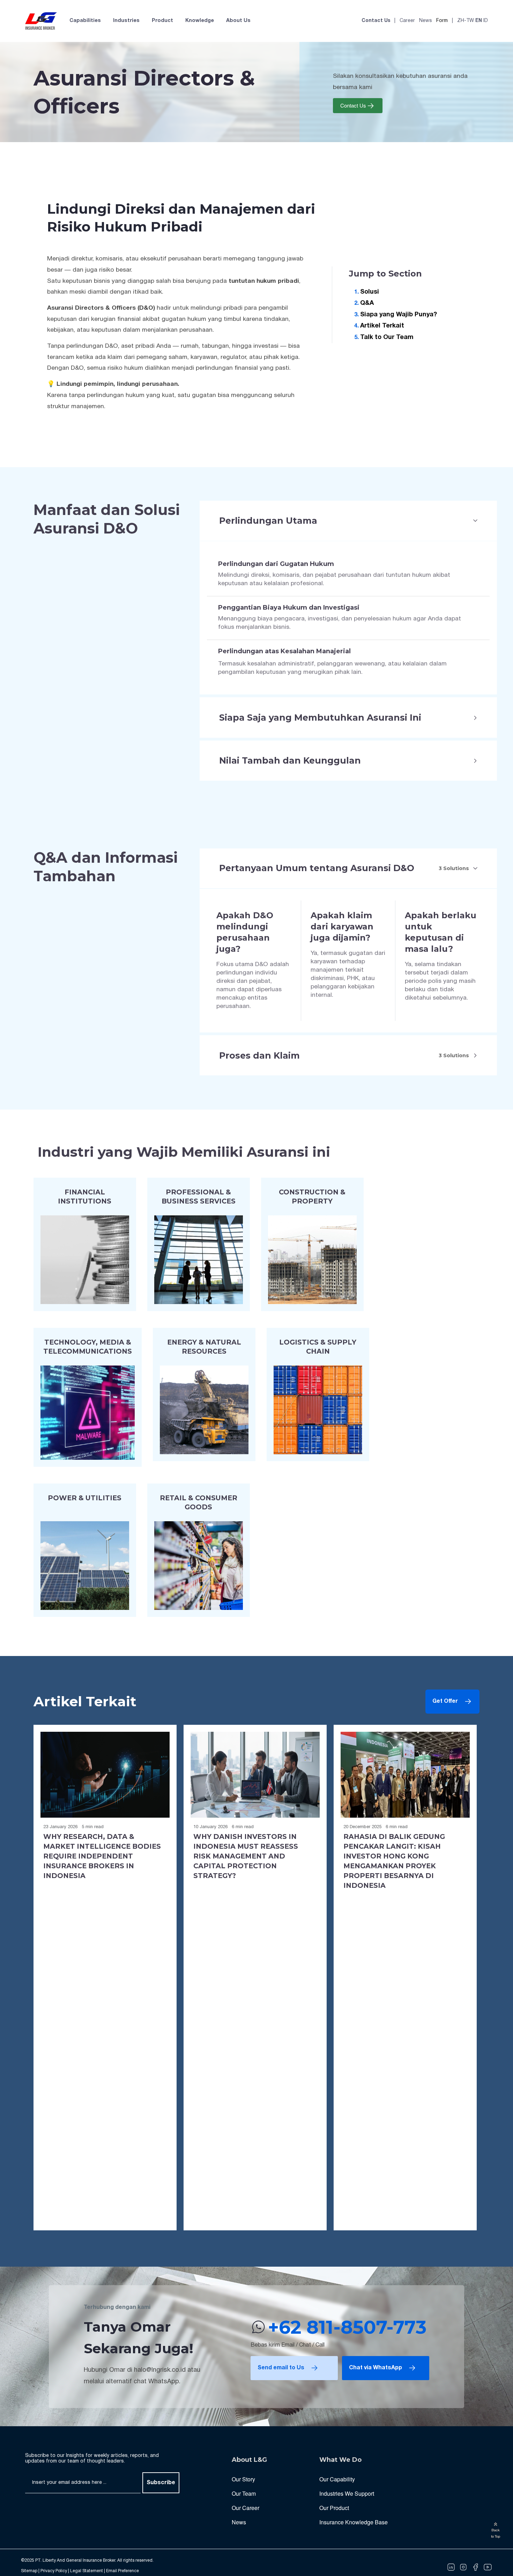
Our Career (246, 2508)
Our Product (334, 2508)
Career (407, 21)
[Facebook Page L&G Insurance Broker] (475, 2567)
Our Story (243, 2479)
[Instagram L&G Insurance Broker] (463, 2567)
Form (442, 21)
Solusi (370, 292)
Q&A (367, 303)
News (426, 21)
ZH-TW (466, 21)
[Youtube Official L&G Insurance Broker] (488, 2567)
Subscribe (161, 2483)
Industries (126, 21)
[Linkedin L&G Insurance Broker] (451, 2567)
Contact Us (376, 21)
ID (486, 21)
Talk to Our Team (387, 337)
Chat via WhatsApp (376, 2368)
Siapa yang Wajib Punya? (399, 314)
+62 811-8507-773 (347, 2327)
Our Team (244, 2493)
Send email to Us (281, 2368)
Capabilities (85, 21)
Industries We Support (347, 2493)
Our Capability (337, 2479)
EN (479, 21)
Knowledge (200, 21)
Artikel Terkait (382, 326)
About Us (238, 21)
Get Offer (445, 1701)
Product (162, 21)
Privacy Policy (54, 2571)
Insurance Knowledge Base (354, 2522)
